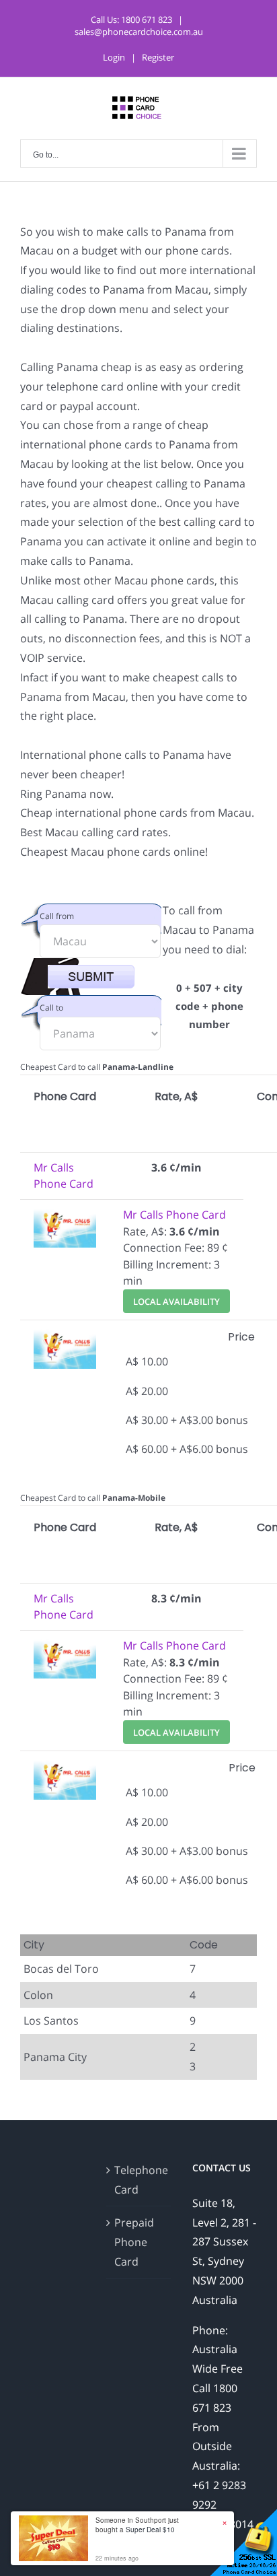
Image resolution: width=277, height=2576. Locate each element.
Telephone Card (139, 2180)
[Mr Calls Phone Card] (65, 1215)
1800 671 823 (147, 20)
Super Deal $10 (150, 2530)
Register (158, 57)
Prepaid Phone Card (134, 2242)
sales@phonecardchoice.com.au (139, 32)
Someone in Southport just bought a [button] (137, 2525)
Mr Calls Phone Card (174, 1215)
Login (114, 57)
